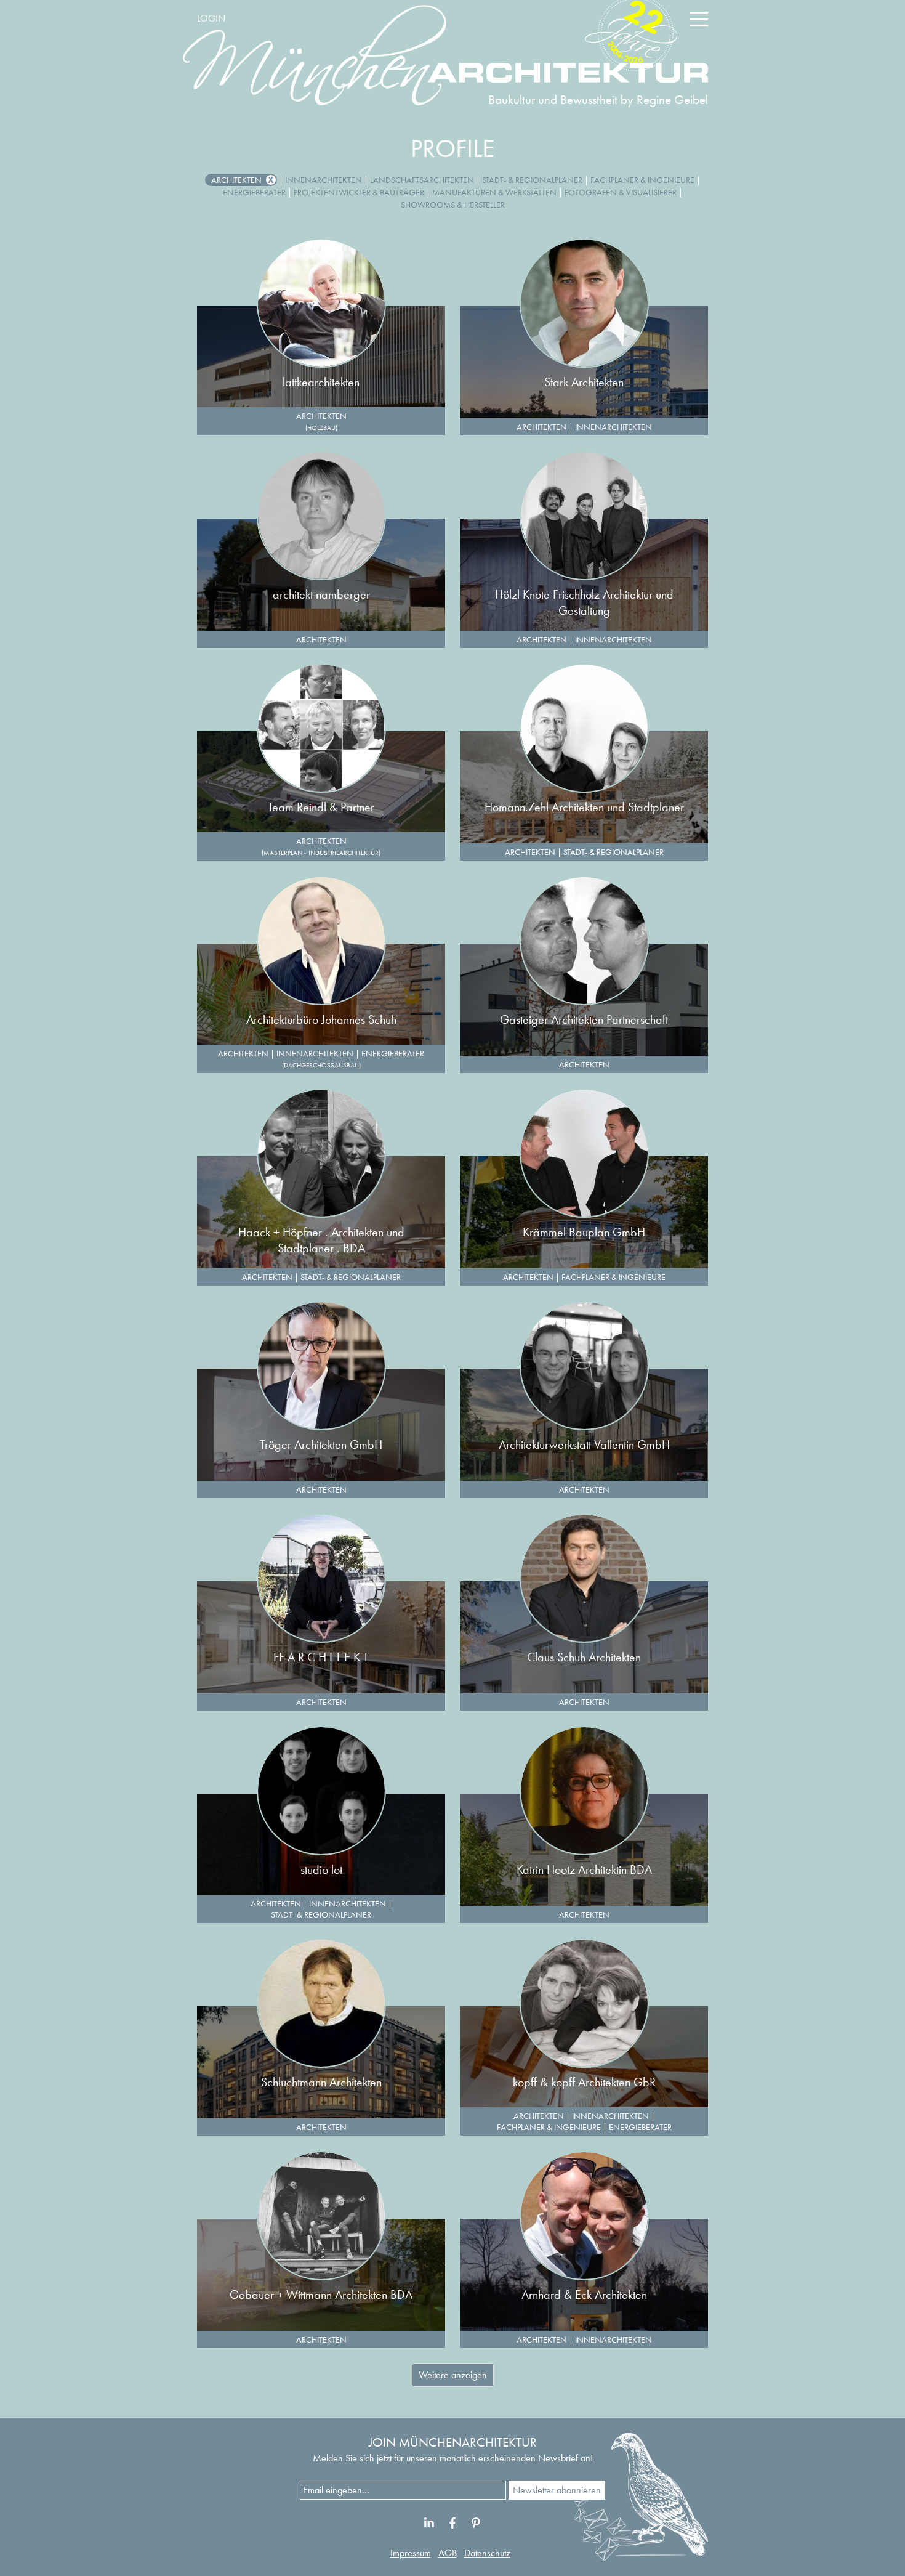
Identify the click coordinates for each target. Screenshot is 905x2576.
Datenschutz (487, 2553)
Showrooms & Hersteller (453, 205)
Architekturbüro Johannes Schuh (321, 1019)
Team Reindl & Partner (321, 807)
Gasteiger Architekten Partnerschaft (584, 1019)
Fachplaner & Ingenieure (642, 180)
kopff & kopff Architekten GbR (584, 2082)
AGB (448, 2553)
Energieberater (254, 192)
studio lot (321, 1869)
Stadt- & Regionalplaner (532, 180)
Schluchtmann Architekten (321, 2082)
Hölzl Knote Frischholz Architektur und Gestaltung (584, 602)
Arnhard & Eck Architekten (584, 2295)
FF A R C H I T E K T (321, 1657)
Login (211, 18)
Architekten (236, 180)
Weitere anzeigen (453, 2375)
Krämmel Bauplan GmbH (584, 1232)
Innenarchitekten (324, 180)
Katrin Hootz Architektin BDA (584, 1869)
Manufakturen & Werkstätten (494, 192)
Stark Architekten (584, 382)
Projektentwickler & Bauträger (359, 192)
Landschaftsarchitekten (422, 180)
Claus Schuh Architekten (584, 1657)
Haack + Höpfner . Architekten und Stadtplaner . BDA (321, 1240)
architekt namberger (321, 594)
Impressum (411, 2553)
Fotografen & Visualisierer (621, 192)
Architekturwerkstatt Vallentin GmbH (584, 1444)
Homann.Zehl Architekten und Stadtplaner (584, 807)
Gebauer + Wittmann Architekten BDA (321, 2295)
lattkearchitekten (321, 382)
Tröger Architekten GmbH (321, 1444)
